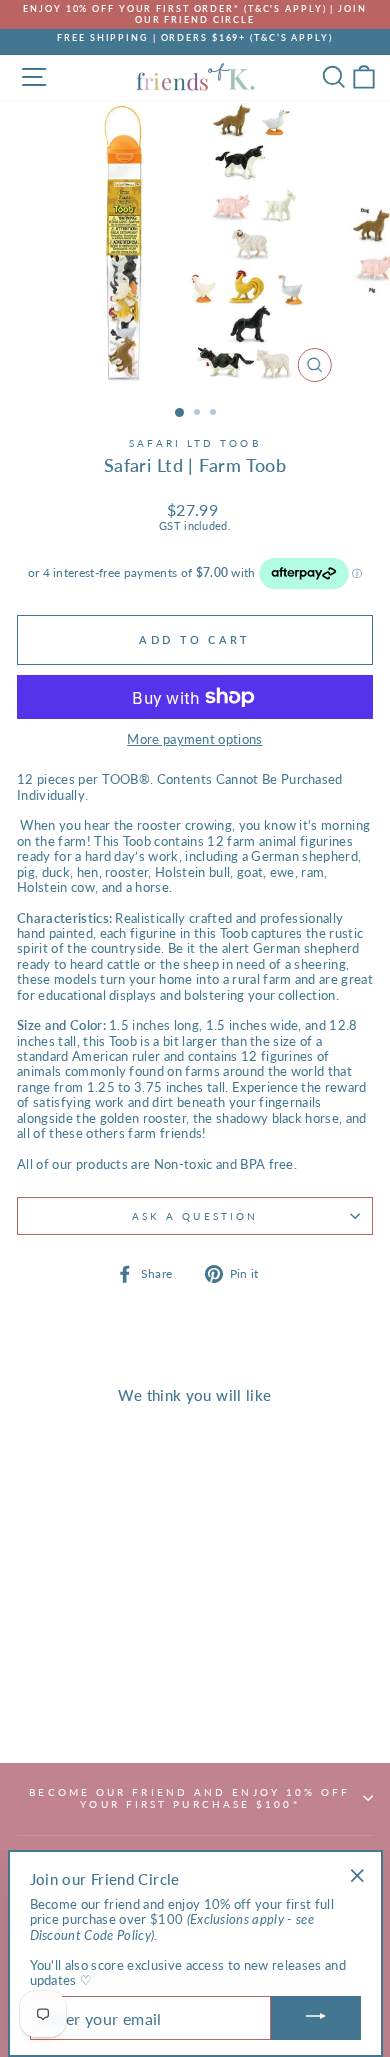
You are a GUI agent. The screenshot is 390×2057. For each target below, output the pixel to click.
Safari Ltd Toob (194, 443)
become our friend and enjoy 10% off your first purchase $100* (189, 1798)
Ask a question (195, 1216)
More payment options (194, 739)
